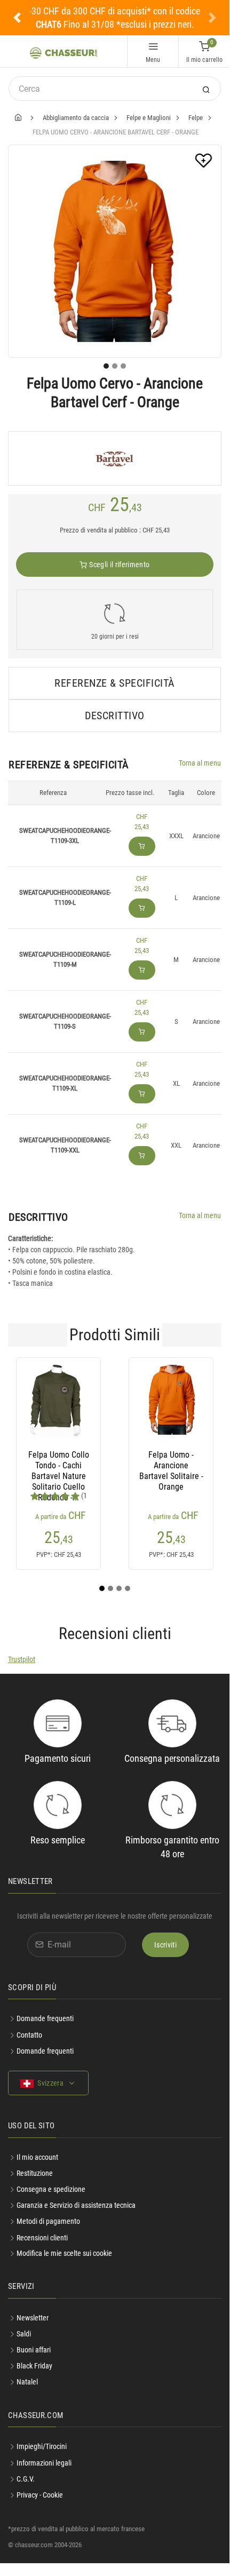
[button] (17, 18)
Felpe (196, 118)
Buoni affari (34, 2350)
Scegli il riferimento (119, 565)
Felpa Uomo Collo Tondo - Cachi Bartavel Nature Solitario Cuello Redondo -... (59, 1466)
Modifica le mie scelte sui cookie (64, 2253)
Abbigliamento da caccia (76, 118)
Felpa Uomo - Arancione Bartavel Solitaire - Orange (171, 1466)
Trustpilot (22, 1659)
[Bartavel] (115, 458)
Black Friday (34, 2366)
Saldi (24, 2334)
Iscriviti (165, 1945)
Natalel (27, 2382)
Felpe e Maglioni (149, 118)
